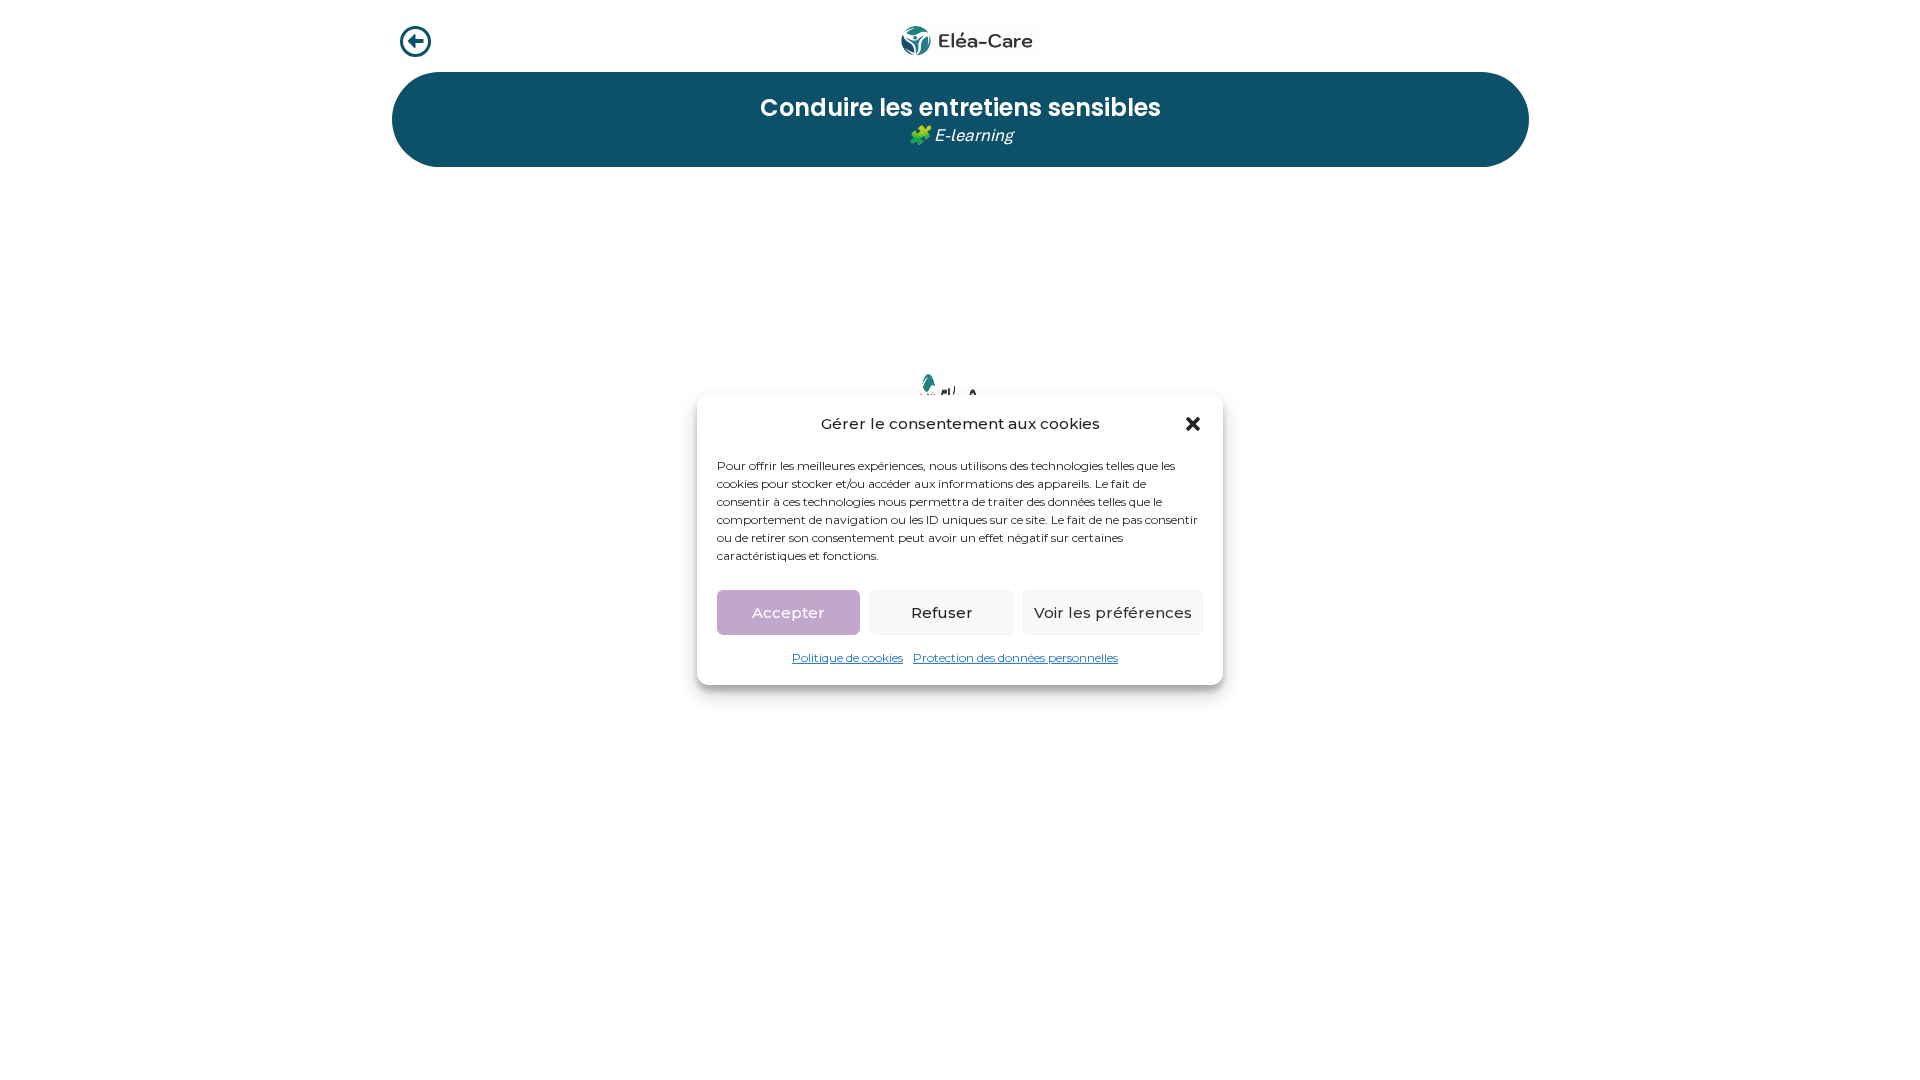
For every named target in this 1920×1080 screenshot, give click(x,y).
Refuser (942, 611)
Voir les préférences (1113, 611)
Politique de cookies (847, 657)
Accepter (788, 611)
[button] (1193, 423)
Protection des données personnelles (1015, 657)
